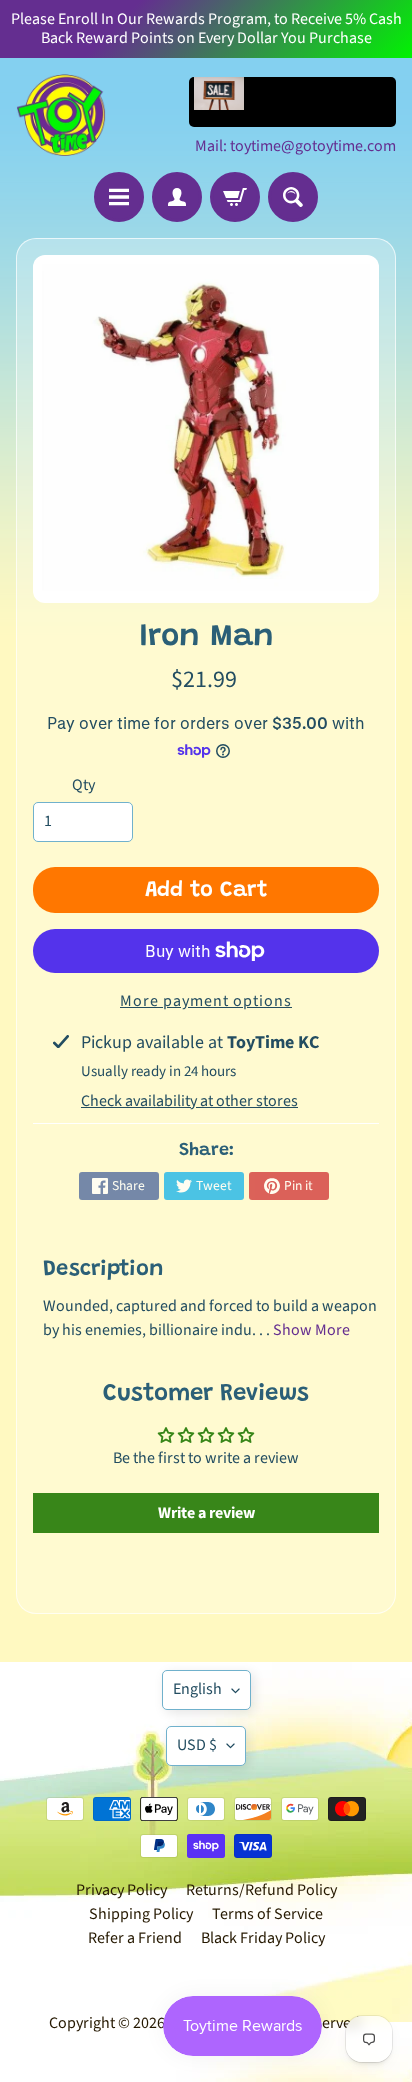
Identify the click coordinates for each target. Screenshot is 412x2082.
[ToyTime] (61, 115)
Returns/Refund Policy (261, 1890)
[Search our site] (293, 197)
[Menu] (119, 197)
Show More (311, 1330)
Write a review (206, 1513)
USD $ (197, 1745)
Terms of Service (267, 1914)
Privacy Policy (121, 1890)
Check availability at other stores (189, 1101)
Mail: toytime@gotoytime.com (295, 146)
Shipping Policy (141, 1914)
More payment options (206, 1001)
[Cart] (235, 197)
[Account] (177, 197)
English (197, 1689)
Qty (83, 785)
